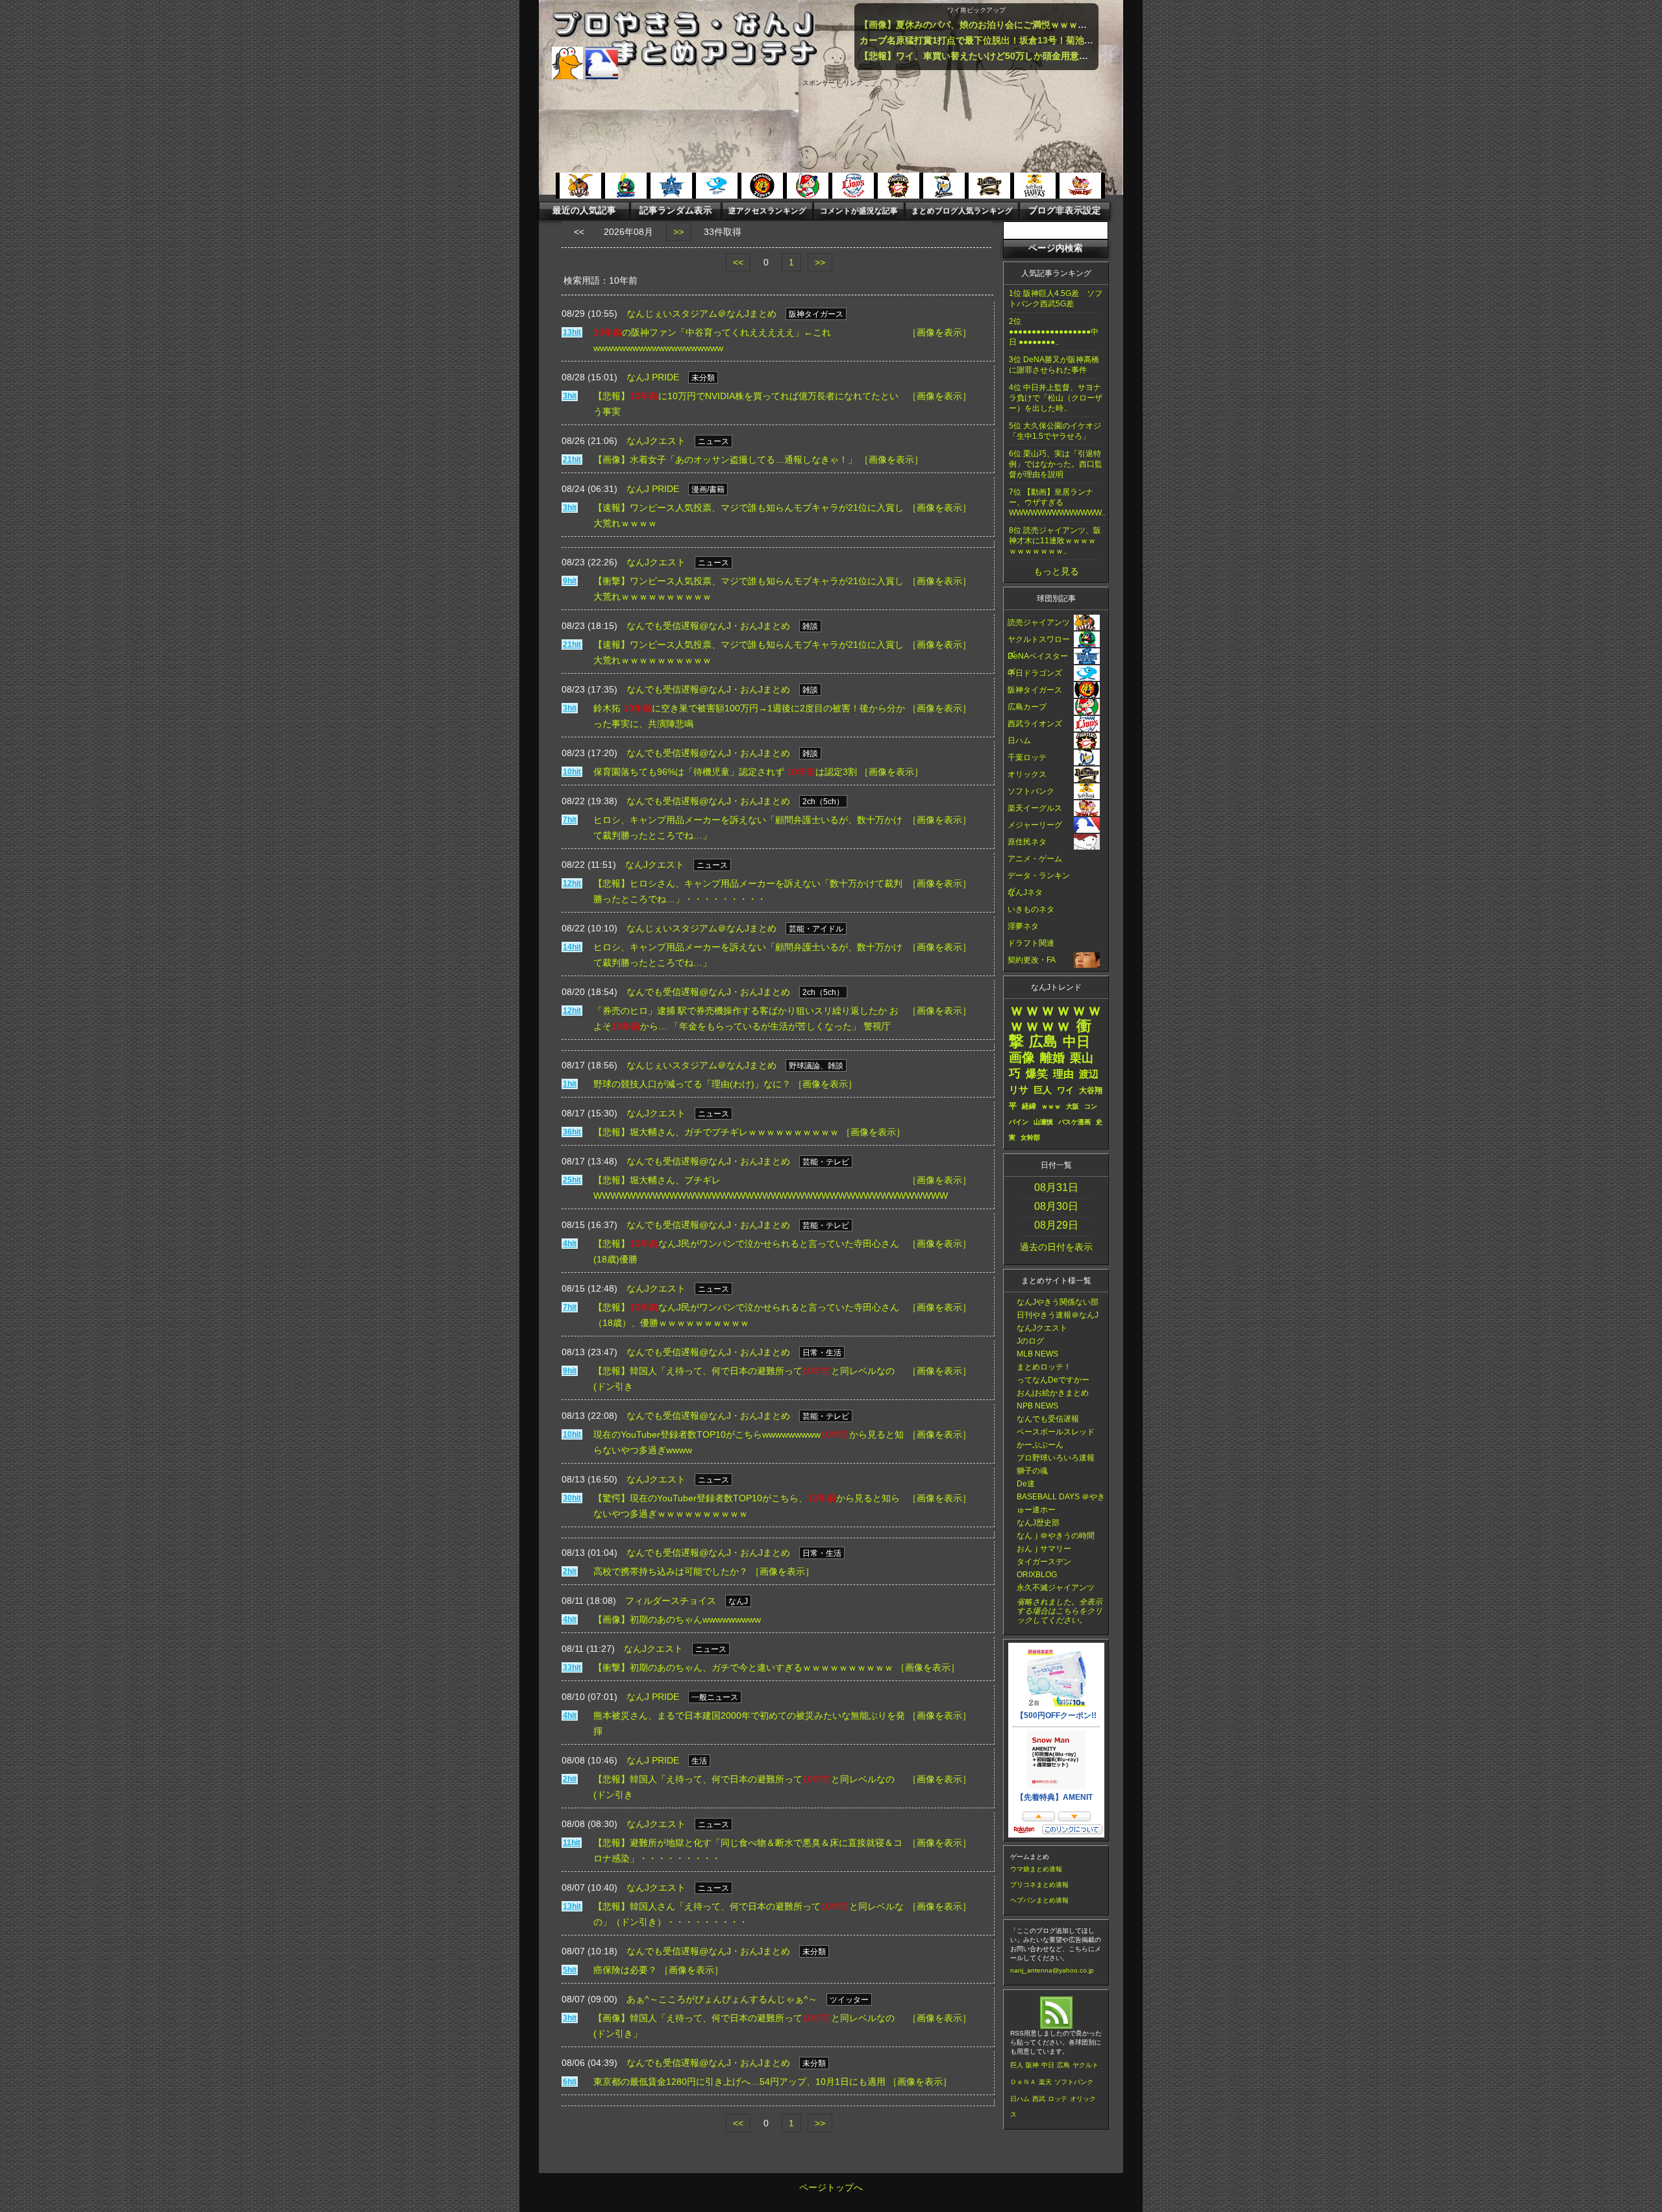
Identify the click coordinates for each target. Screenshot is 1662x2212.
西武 (1039, 2099)
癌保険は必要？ (625, 1970)
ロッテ (1058, 2099)
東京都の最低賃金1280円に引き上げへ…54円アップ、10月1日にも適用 (739, 2082)
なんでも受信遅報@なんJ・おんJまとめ (708, 626)
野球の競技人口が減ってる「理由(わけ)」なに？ (692, 1084)
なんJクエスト (656, 441)
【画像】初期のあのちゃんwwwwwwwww (677, 1619)
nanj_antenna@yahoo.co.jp (1052, 1970)
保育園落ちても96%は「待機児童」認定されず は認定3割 (725, 772)
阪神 (1032, 2065)
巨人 (1017, 2065)
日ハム (1020, 2099)
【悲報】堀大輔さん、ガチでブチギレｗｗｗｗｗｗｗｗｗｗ (716, 1132)
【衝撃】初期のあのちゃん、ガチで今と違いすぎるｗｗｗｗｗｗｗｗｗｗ (743, 1667)
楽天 (1045, 2082)
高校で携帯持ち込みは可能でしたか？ (671, 1571)
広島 (1063, 2065)
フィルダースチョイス (671, 1601)
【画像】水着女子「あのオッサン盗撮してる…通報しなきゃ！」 (725, 460)
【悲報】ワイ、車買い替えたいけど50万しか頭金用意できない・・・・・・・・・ (1028, 56)
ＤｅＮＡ (1023, 2082)
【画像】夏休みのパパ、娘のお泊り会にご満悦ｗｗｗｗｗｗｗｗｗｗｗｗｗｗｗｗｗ (1032, 25)
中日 (1048, 2065)
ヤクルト (1085, 2065)
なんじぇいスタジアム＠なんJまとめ (701, 313)
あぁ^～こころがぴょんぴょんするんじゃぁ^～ (722, 1999)
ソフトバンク (1074, 2082)
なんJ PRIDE (653, 377)
